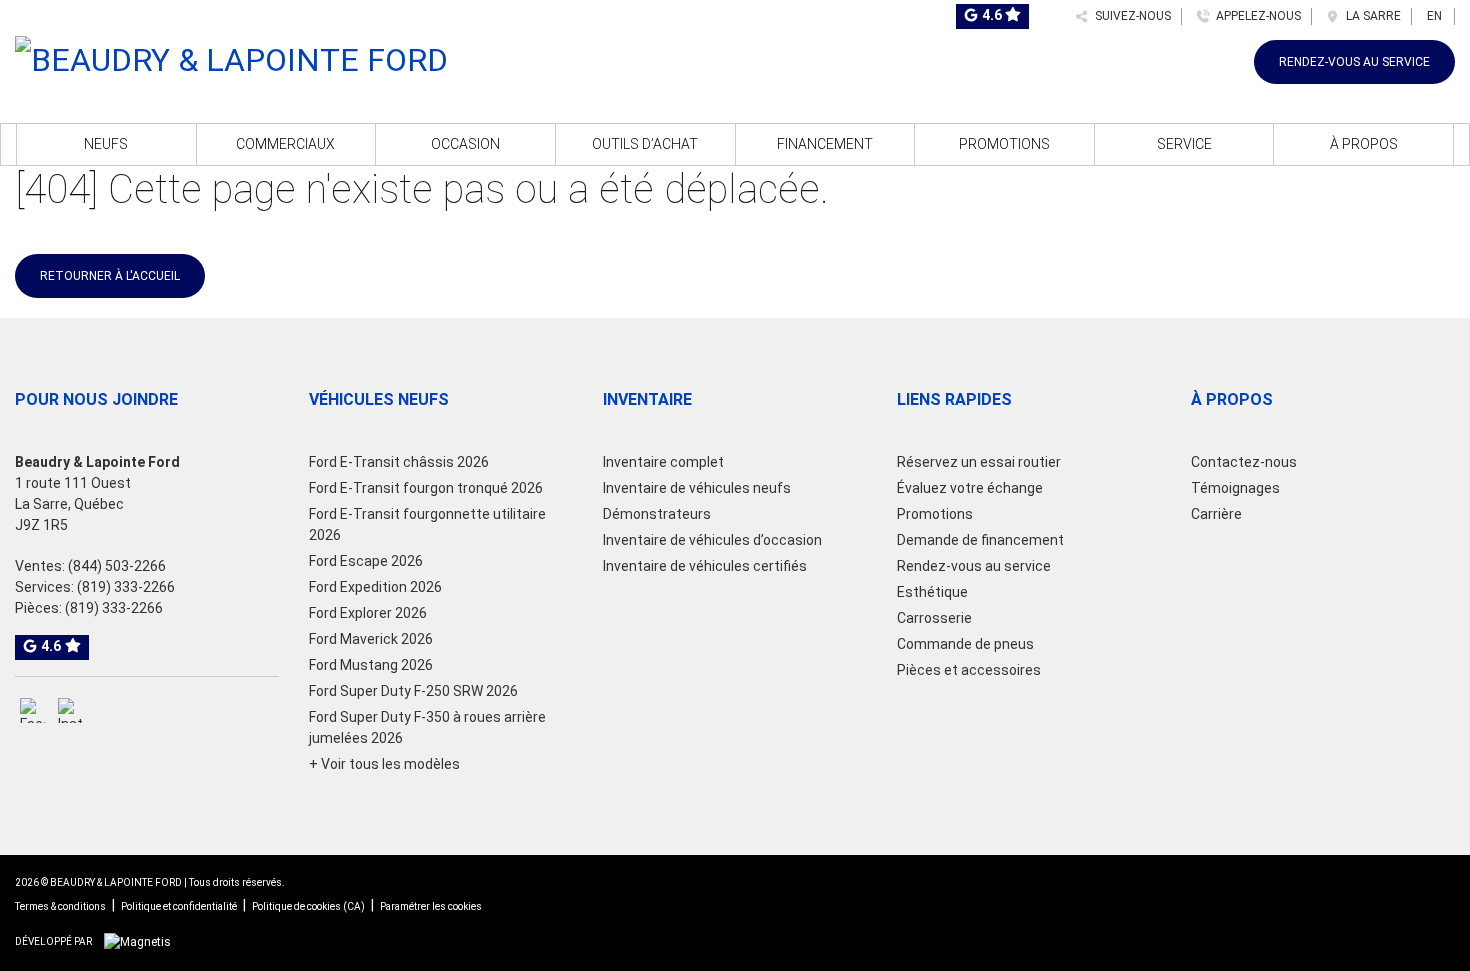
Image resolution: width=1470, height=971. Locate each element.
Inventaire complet (663, 462)
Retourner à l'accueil (110, 276)
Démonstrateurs (657, 514)
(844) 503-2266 (117, 566)
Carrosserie (934, 618)
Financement (825, 144)
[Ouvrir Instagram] (70, 710)
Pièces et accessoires (969, 670)
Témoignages (1235, 488)
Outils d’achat (645, 144)
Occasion (465, 144)
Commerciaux (285, 144)
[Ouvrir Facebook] (32, 710)
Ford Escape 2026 (366, 561)
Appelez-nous (1255, 16)
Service (1184, 144)
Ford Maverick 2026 (371, 639)
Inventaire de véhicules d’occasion (712, 540)
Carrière (1216, 514)
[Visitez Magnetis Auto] (142, 941)
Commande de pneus (965, 644)
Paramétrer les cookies (431, 906)
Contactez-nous (1244, 462)
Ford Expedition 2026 (375, 587)
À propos (1364, 144)
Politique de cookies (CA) (308, 906)
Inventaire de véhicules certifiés (705, 566)
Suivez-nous (1130, 16)
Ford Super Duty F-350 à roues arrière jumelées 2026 (427, 727)
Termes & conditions (60, 906)
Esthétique (932, 592)
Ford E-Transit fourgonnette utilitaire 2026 (427, 524)
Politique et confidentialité (179, 906)
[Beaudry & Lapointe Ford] (231, 57)
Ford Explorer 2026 (368, 613)
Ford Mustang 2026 (371, 665)
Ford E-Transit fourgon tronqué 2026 (426, 488)
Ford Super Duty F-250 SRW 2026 (413, 691)
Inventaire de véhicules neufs (697, 488)
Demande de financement (980, 540)
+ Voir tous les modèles (384, 764)
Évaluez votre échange (970, 488)
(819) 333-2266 (126, 587)
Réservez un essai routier (979, 462)
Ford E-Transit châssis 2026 (399, 462)
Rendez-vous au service (1354, 62)
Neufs (106, 144)
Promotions (1004, 144)
